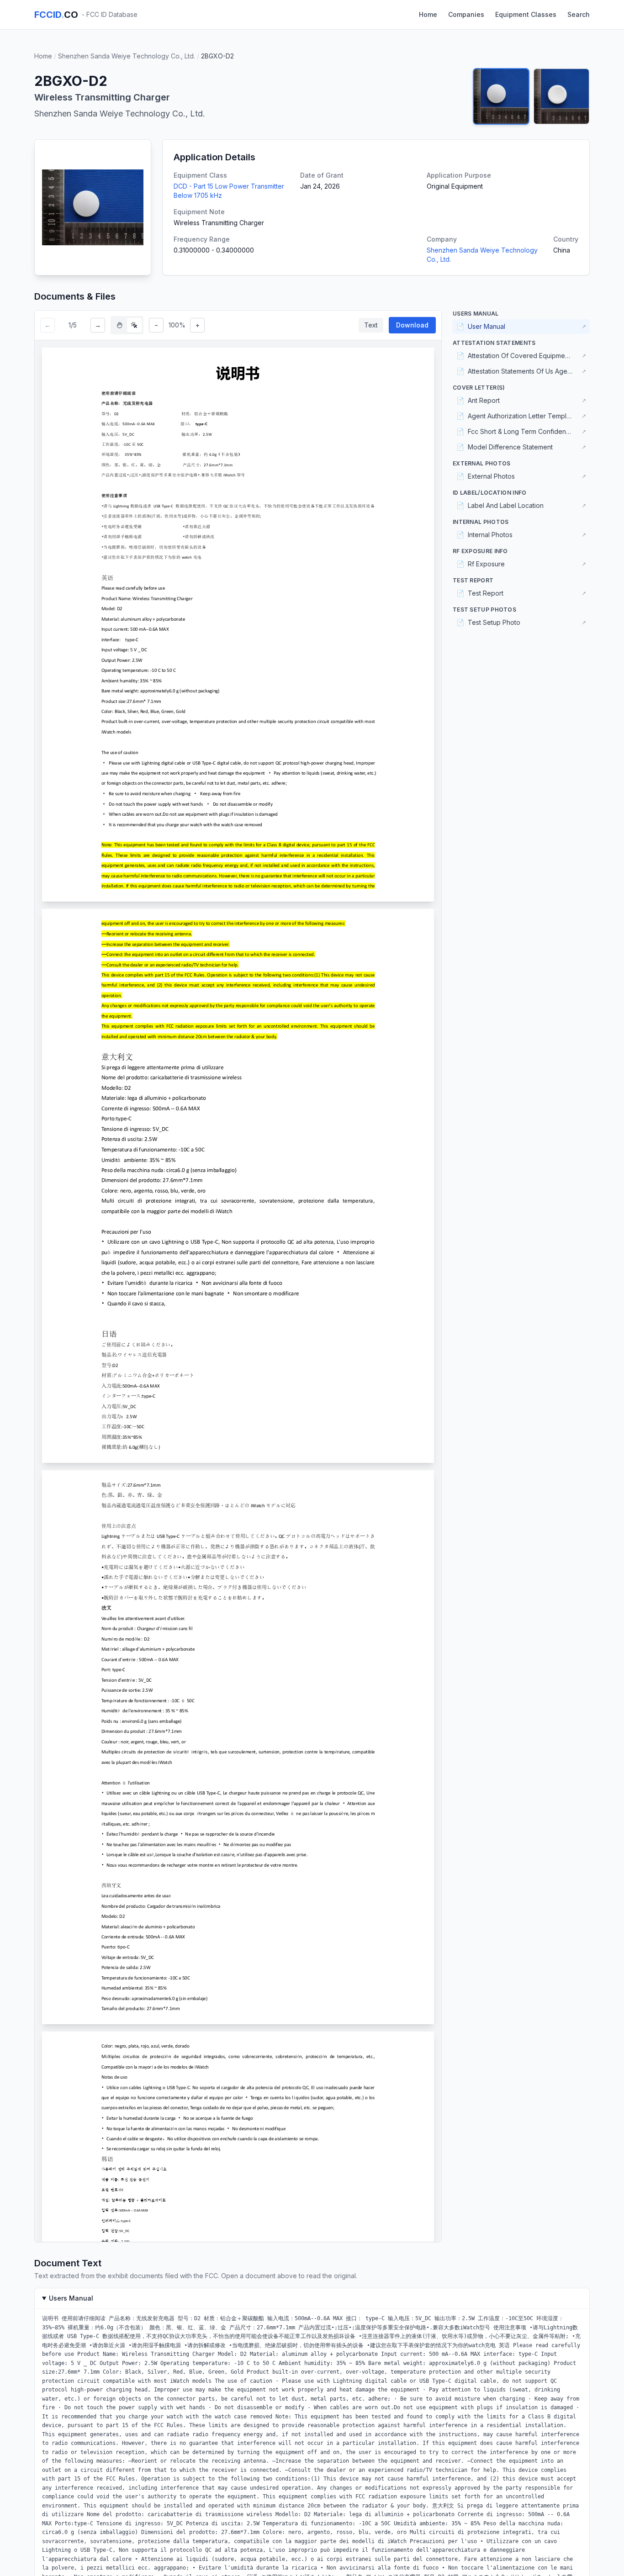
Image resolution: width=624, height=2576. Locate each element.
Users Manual (71, 2298)
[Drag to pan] (120, 325)
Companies (466, 14)
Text (371, 325)
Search (579, 14)
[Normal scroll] (134, 325)
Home (428, 14)
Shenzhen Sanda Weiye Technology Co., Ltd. (127, 56)
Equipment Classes (526, 14)
